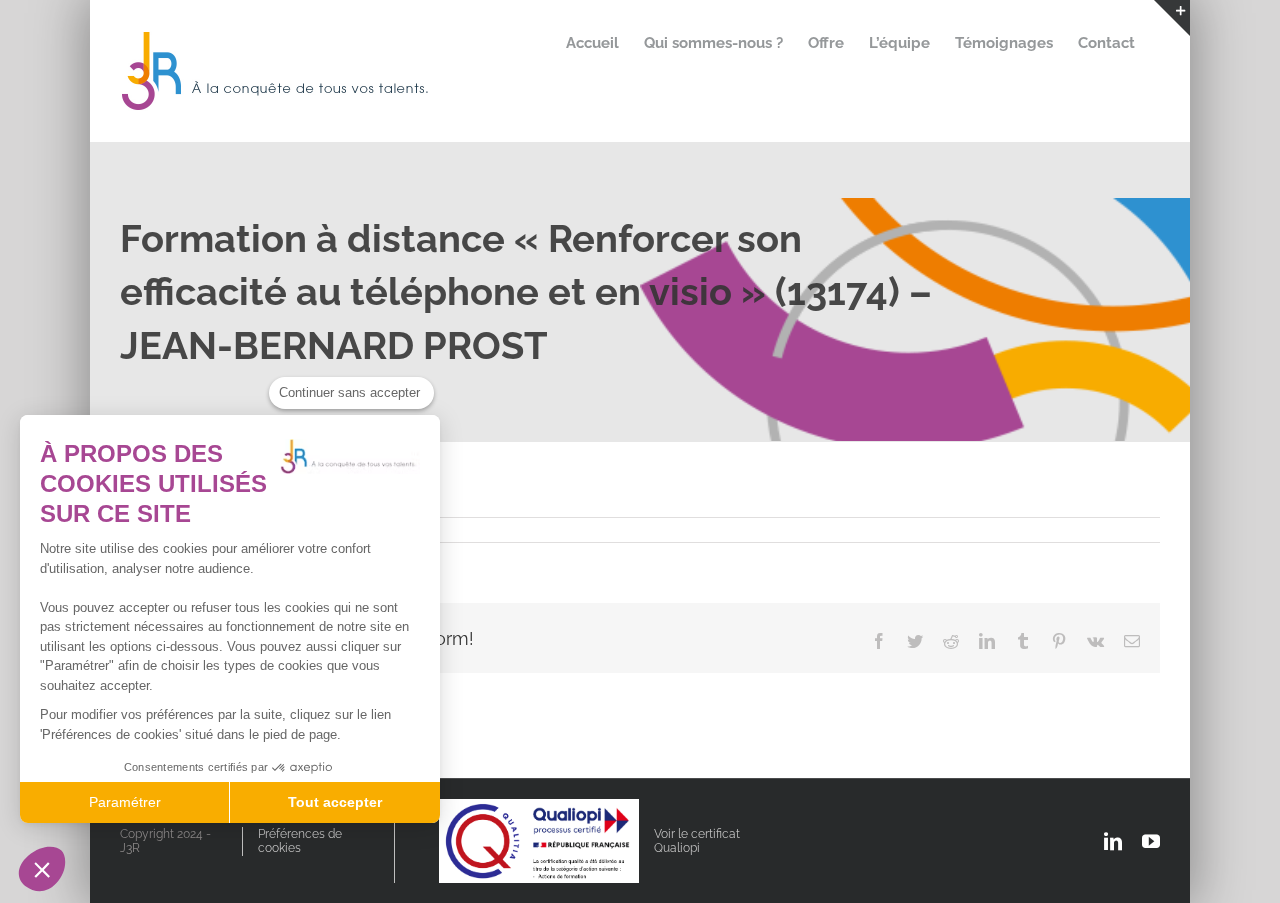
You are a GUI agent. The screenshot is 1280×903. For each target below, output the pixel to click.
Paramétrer (125, 802)
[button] (42, 869)
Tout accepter (335, 802)
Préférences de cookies (300, 841)
